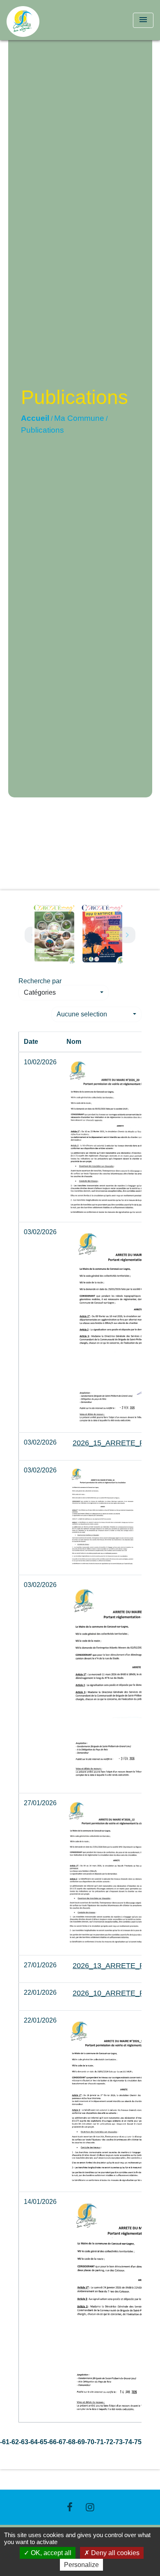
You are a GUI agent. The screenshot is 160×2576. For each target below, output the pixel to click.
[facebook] (70, 2507)
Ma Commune (79, 418)
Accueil (35, 418)
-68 (71, 2442)
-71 (99, 2442)
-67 (61, 2442)
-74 (127, 2442)
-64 (33, 2442)
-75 (137, 2442)
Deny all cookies (114, 2553)
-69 (80, 2442)
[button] (64, 993)
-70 (90, 2442)
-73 (118, 2442)
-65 (42, 2442)
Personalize (81, 2565)
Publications (42, 430)
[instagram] (90, 2507)
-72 (109, 2442)
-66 (52, 2442)
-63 (24, 2442)
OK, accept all (50, 2553)
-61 (5, 2442)
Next (127, 935)
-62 (14, 2442)
